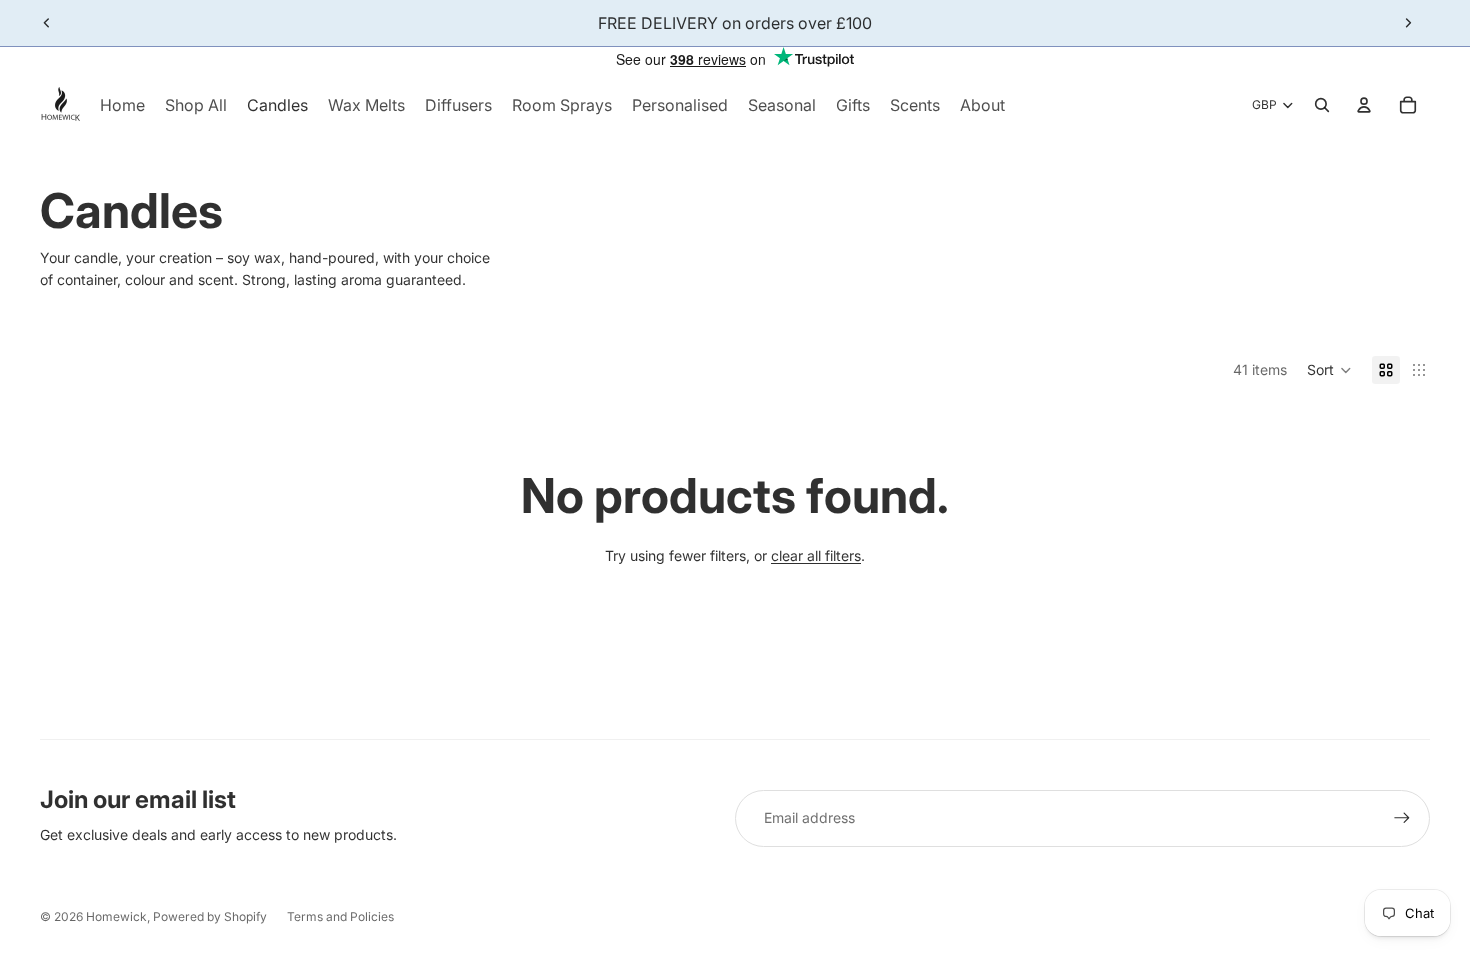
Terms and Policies (340, 916)
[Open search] (1322, 105)
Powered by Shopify (210, 916)
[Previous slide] (47, 23)
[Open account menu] (1364, 105)
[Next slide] (1408, 23)
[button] (1329, 370)
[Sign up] (1402, 818)
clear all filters (816, 555)
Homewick (116, 916)
